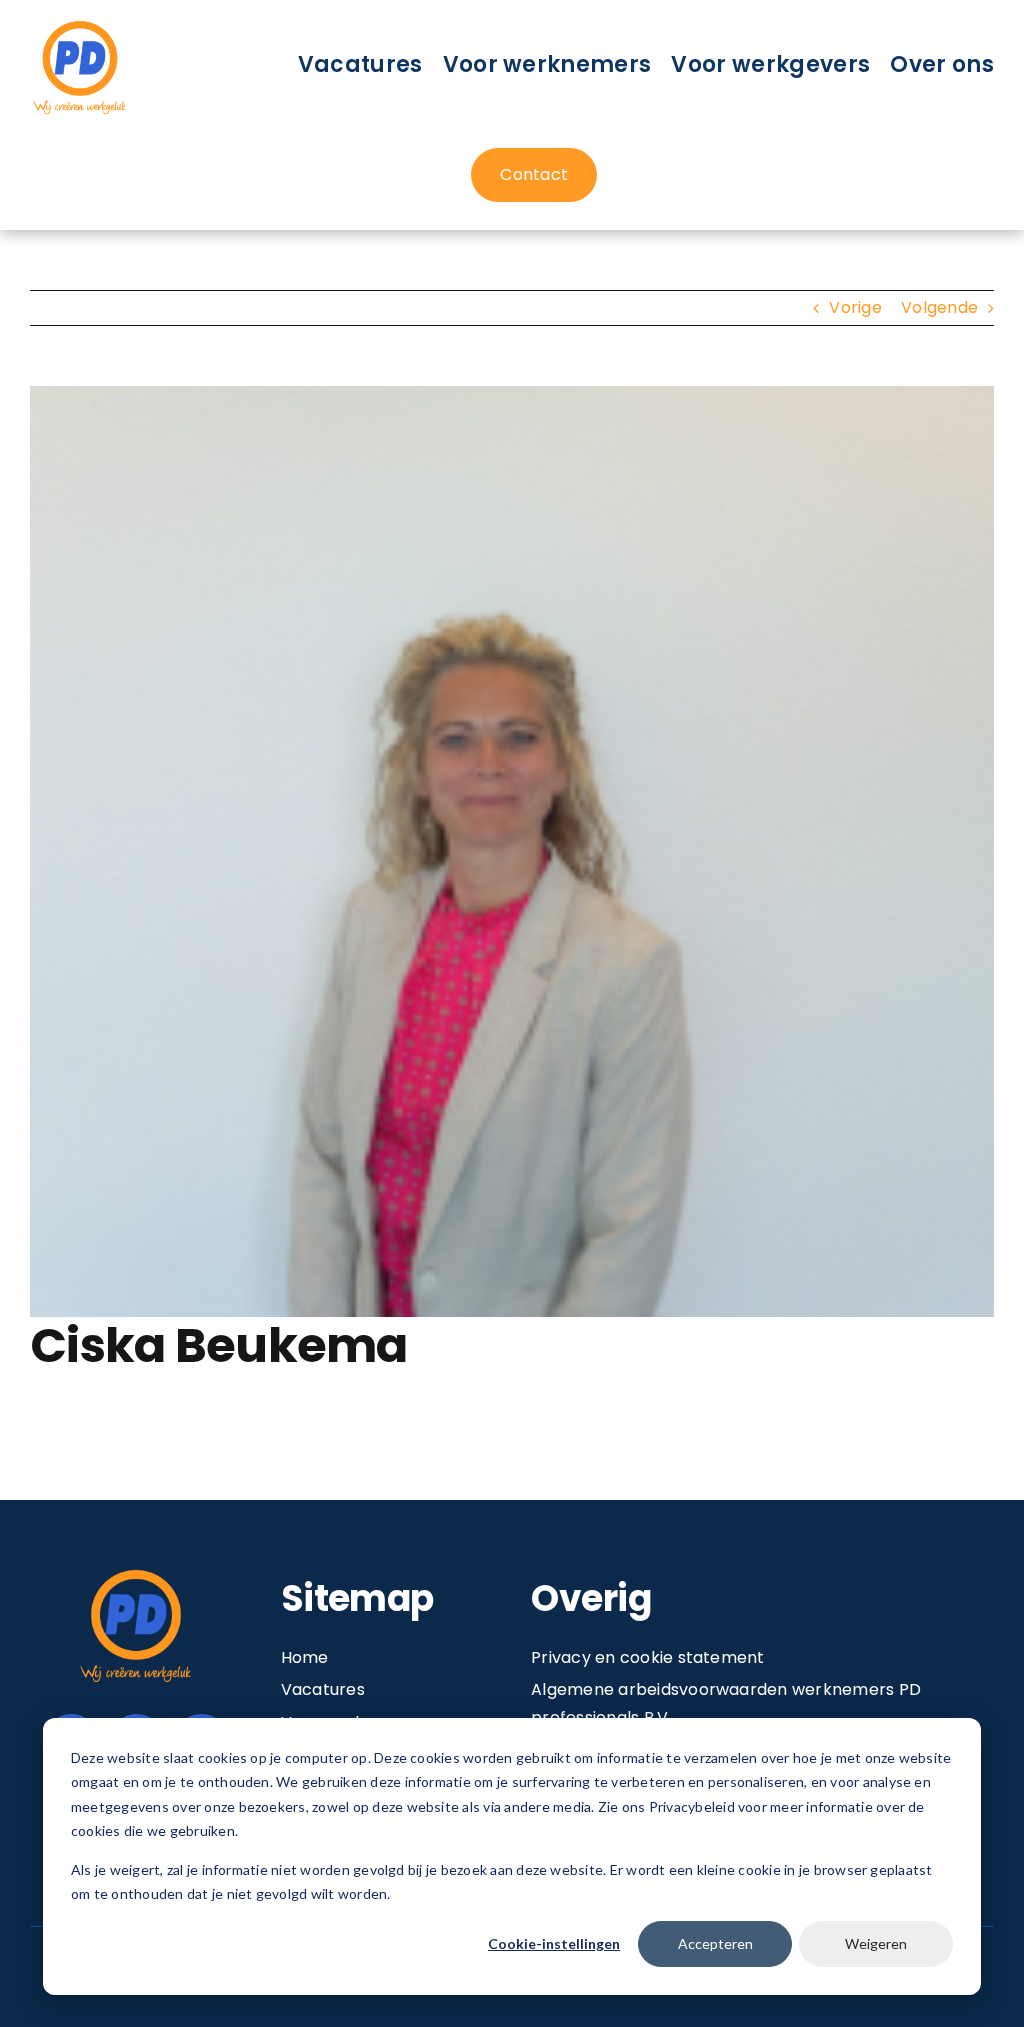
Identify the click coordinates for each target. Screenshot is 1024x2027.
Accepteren (715, 1943)
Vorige (855, 307)
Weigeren (876, 1943)
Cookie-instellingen (554, 1943)
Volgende (939, 307)
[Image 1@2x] (80, 23)
